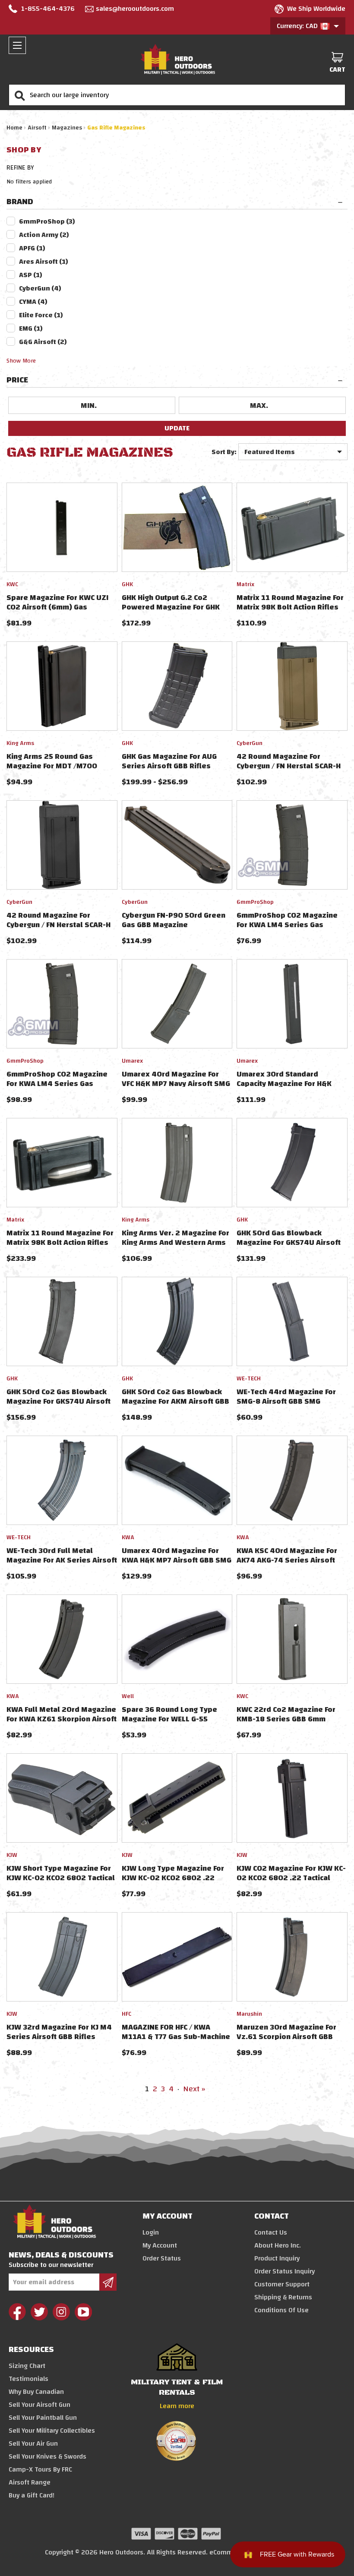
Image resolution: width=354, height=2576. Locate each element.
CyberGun (40, 288)
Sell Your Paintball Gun (43, 2418)
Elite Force (41, 315)
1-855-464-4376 (48, 9)
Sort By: (224, 452)
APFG (32, 248)
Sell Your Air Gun (33, 2443)
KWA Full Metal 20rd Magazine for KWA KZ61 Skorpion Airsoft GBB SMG (62, 1719)
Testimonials (28, 2379)
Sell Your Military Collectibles (52, 2431)
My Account (160, 2245)
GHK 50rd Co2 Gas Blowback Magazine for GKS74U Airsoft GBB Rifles (58, 1401)
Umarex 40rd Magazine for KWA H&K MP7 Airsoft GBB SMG (177, 1555)
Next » (194, 2089)
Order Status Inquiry (284, 2271)
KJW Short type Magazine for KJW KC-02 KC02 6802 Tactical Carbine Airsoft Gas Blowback (61, 1878)
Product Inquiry (277, 2258)
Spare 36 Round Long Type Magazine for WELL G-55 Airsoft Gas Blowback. (169, 1719)
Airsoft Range (30, 2482)
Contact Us (271, 2232)
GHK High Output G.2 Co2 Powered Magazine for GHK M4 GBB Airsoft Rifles (171, 607)
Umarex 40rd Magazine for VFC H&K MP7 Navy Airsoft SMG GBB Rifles (176, 1084)
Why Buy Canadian (36, 2392)
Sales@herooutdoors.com (135, 9)
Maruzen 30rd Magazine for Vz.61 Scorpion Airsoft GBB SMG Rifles (286, 2037)
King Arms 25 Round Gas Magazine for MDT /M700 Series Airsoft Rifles (52, 766)
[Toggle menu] (17, 45)
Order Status (162, 2258)
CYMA (33, 302)
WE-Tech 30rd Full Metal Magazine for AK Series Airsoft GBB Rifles (62, 1560)
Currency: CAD (298, 26)
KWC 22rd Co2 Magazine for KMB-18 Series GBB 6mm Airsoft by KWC (286, 1719)
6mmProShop (47, 221)
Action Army (44, 235)
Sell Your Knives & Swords (47, 2456)
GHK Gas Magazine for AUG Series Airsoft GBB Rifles (169, 761)
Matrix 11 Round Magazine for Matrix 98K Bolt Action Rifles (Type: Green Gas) (290, 607)
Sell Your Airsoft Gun (40, 2405)
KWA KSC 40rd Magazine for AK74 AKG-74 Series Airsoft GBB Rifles (287, 1560)
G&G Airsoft (43, 342)
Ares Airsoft (44, 262)
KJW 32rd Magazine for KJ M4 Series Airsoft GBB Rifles (59, 2032)
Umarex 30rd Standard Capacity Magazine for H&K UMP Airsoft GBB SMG (284, 1084)
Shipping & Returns (283, 2297)
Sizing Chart (27, 2366)
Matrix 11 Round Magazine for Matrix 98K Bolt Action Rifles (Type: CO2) (60, 1242)
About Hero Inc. (278, 2245)
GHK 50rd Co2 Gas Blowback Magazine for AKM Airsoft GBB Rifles (175, 1401)
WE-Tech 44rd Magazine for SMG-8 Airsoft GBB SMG (286, 1397)
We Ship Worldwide (316, 9)
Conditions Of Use (281, 2310)
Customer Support (282, 2284)
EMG (31, 328)
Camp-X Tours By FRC (40, 2469)
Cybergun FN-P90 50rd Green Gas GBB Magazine (174, 920)
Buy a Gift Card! (32, 2495)
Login (151, 2232)
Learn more (177, 2406)
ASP (31, 275)
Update (177, 428)
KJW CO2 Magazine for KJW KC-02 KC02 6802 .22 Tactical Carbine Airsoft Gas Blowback (291, 1878)
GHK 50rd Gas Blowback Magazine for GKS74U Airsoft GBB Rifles (289, 1242)
